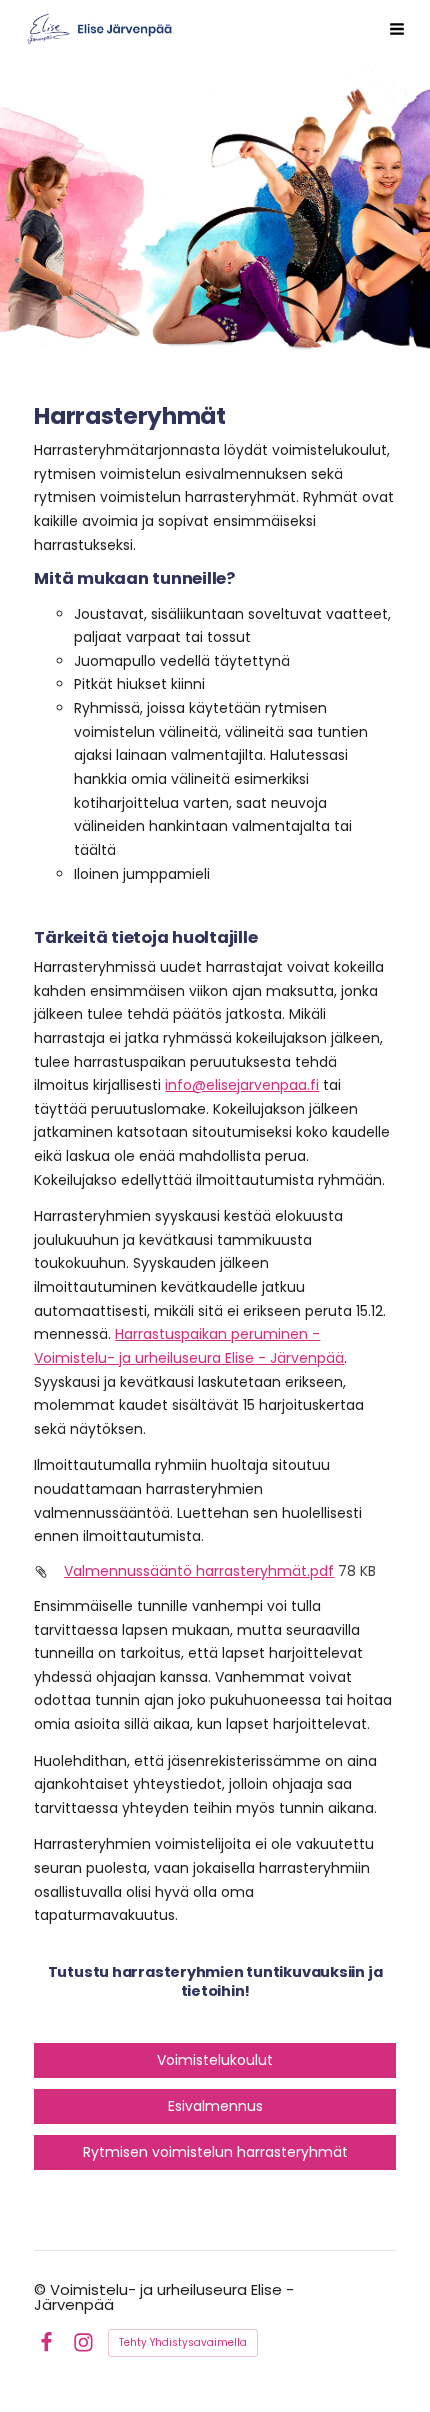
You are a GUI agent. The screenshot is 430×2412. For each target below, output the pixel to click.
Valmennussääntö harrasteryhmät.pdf (199, 1571)
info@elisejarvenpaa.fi (242, 1085)
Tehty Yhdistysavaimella (183, 2342)
